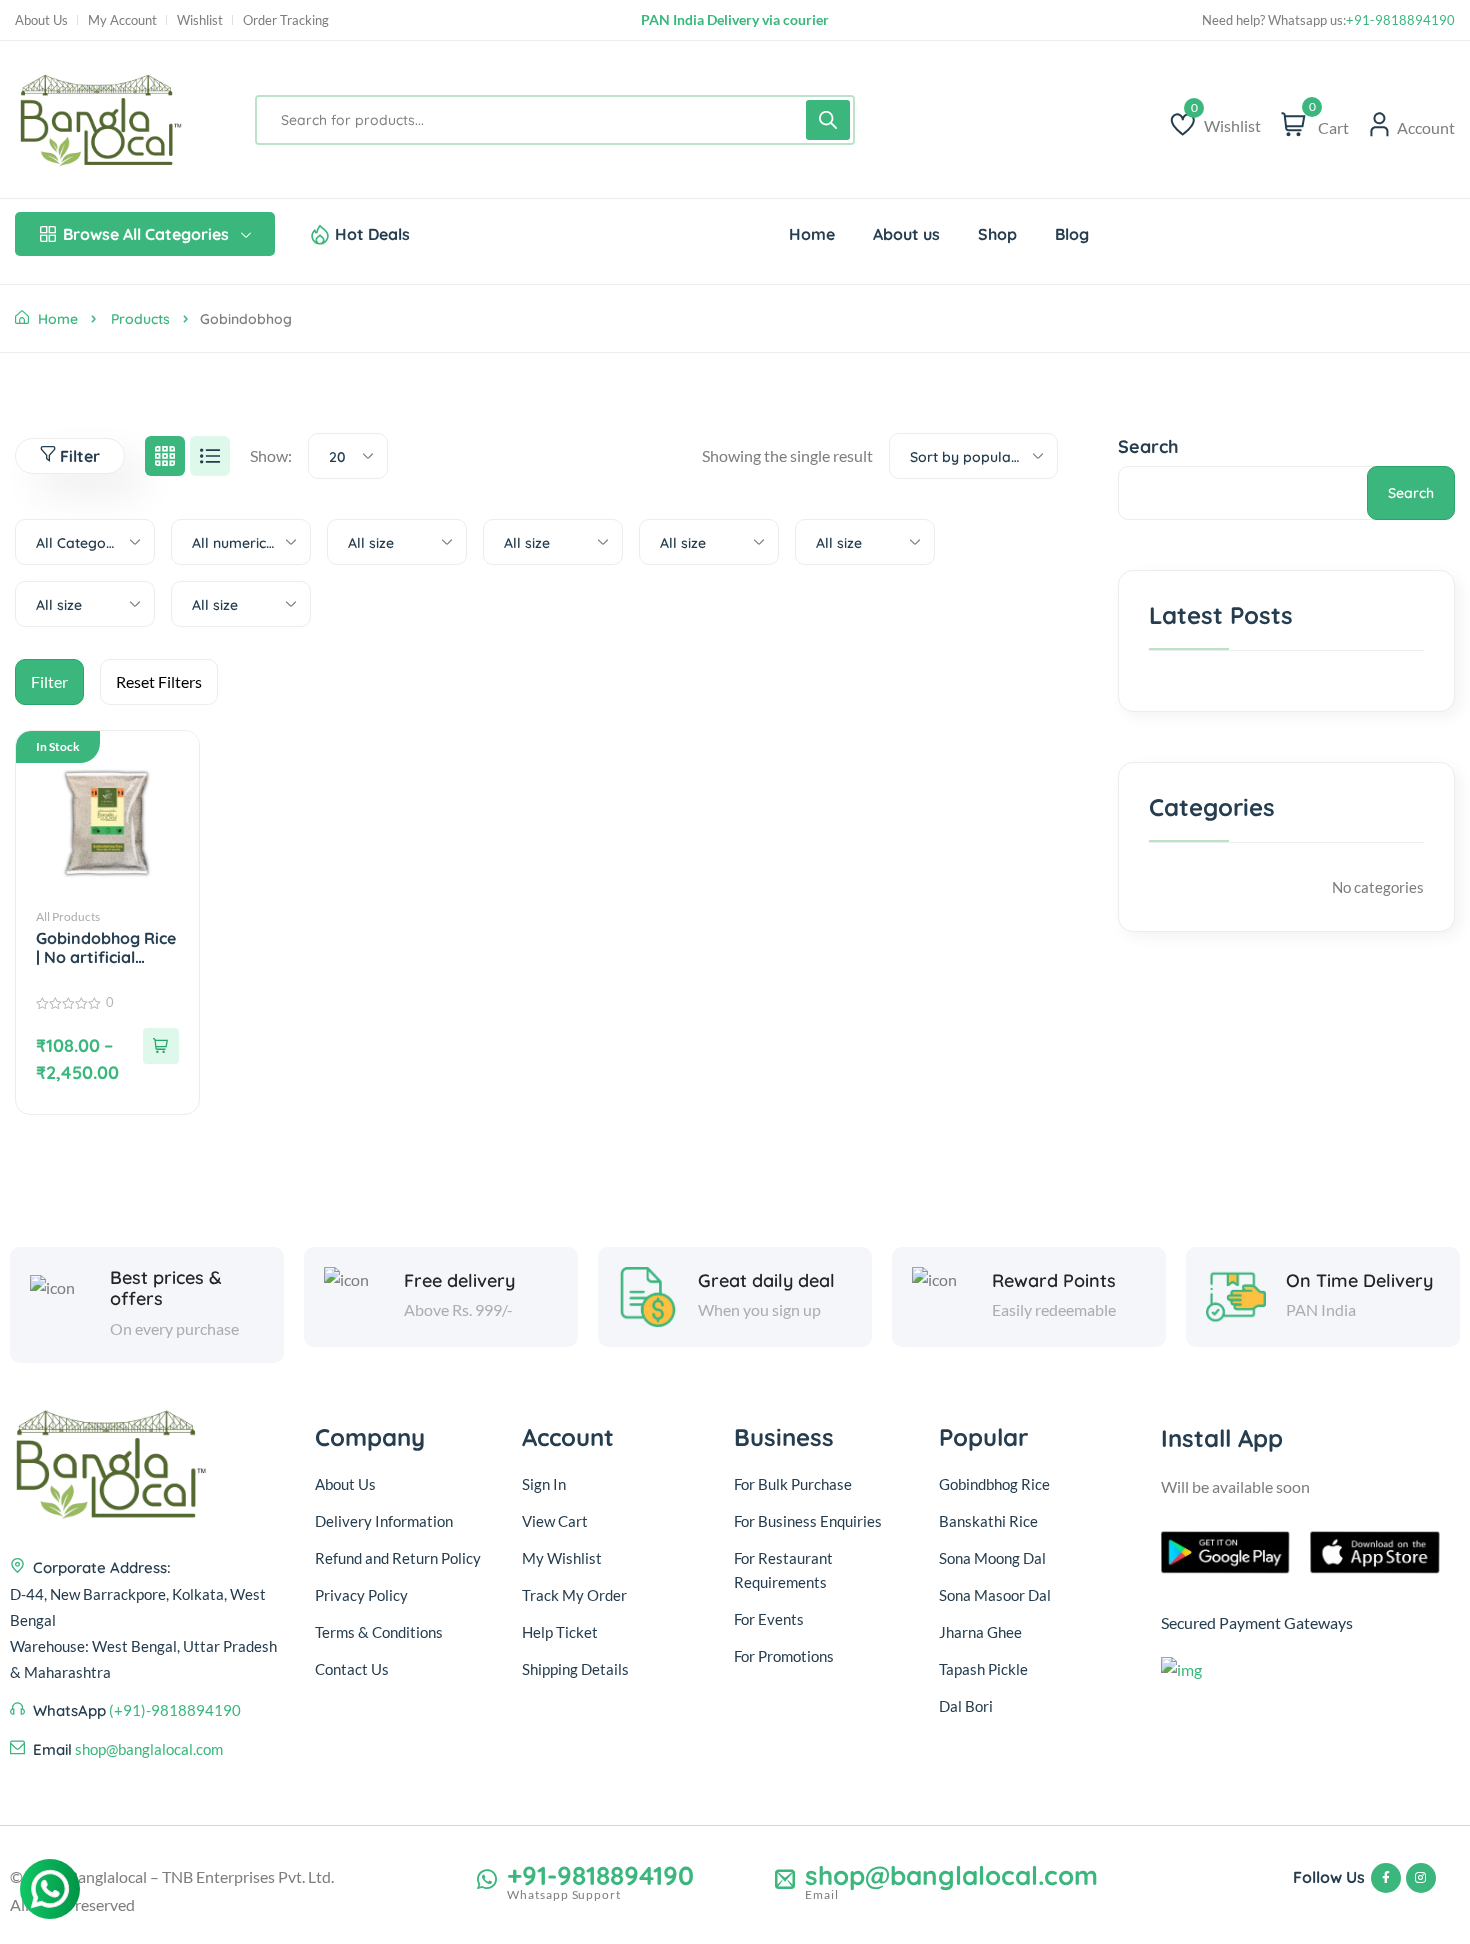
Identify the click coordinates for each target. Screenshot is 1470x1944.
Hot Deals (372, 234)
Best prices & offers (166, 1288)
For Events (769, 1619)
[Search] (828, 120)
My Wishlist (562, 1558)
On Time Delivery (1359, 1281)
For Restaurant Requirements (783, 1570)
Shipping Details (575, 1669)
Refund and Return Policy (398, 1558)
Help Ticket (560, 1632)
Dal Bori (966, 1706)
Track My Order (574, 1595)
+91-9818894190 (1400, 20)
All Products (68, 916)
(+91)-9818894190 (175, 1710)
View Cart (555, 1521)
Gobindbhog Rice (994, 1484)
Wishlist (200, 20)
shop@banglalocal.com (149, 1749)
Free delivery (459, 1281)
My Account (122, 20)
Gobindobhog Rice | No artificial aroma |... (106, 948)
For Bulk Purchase (793, 1484)
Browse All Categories (146, 234)
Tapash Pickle (983, 1669)
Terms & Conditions (379, 1632)
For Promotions (784, 1656)
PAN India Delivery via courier (735, 19)
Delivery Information (384, 1521)
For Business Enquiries (808, 1521)
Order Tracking (286, 20)
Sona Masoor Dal (995, 1595)
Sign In (544, 1484)
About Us (41, 20)
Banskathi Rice (988, 1521)
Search (1148, 446)
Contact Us (352, 1669)
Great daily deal (766, 1281)
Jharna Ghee (980, 1632)
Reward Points (1054, 1281)
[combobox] (348, 456)
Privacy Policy (361, 1595)
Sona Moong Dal (992, 1558)
